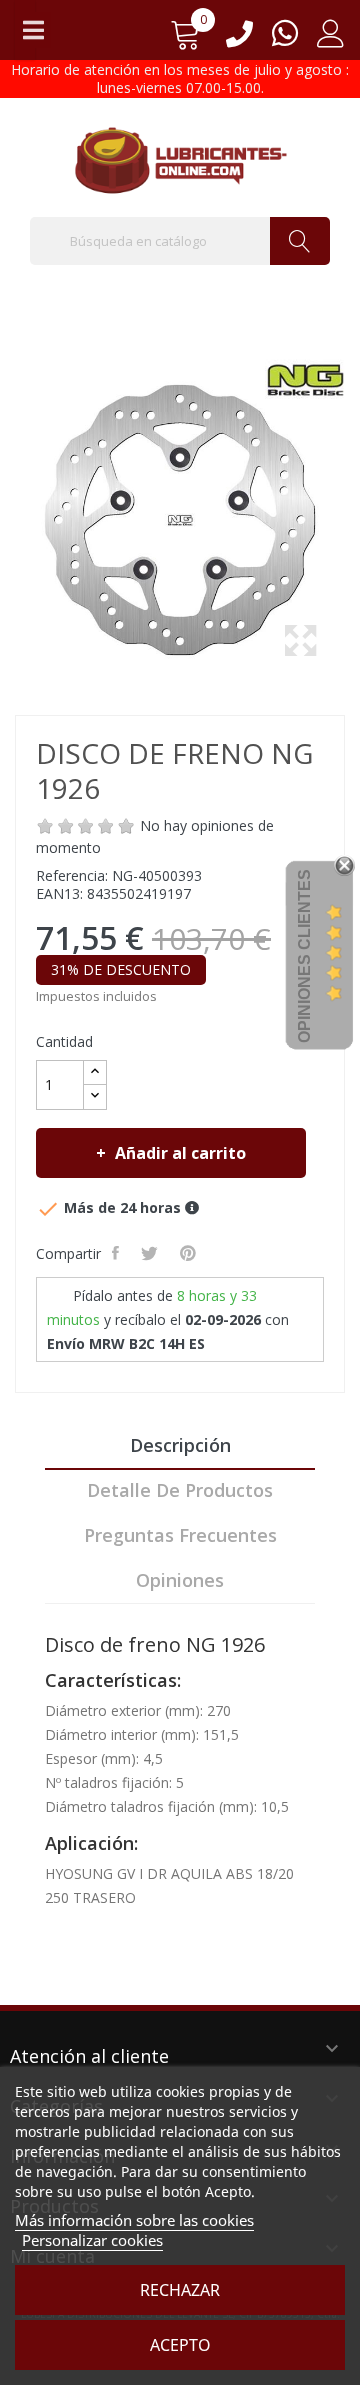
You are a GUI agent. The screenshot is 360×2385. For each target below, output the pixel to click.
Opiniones (180, 1580)
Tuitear (151, 1253)
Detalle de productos (180, 1490)
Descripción (180, 1445)
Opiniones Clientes (304, 956)
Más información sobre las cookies (134, 2220)
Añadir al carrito (180, 1153)
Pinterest (190, 1253)
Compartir (117, 1253)
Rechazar (180, 2290)
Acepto (180, 2345)
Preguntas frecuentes (180, 1535)
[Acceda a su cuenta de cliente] (331, 40)
